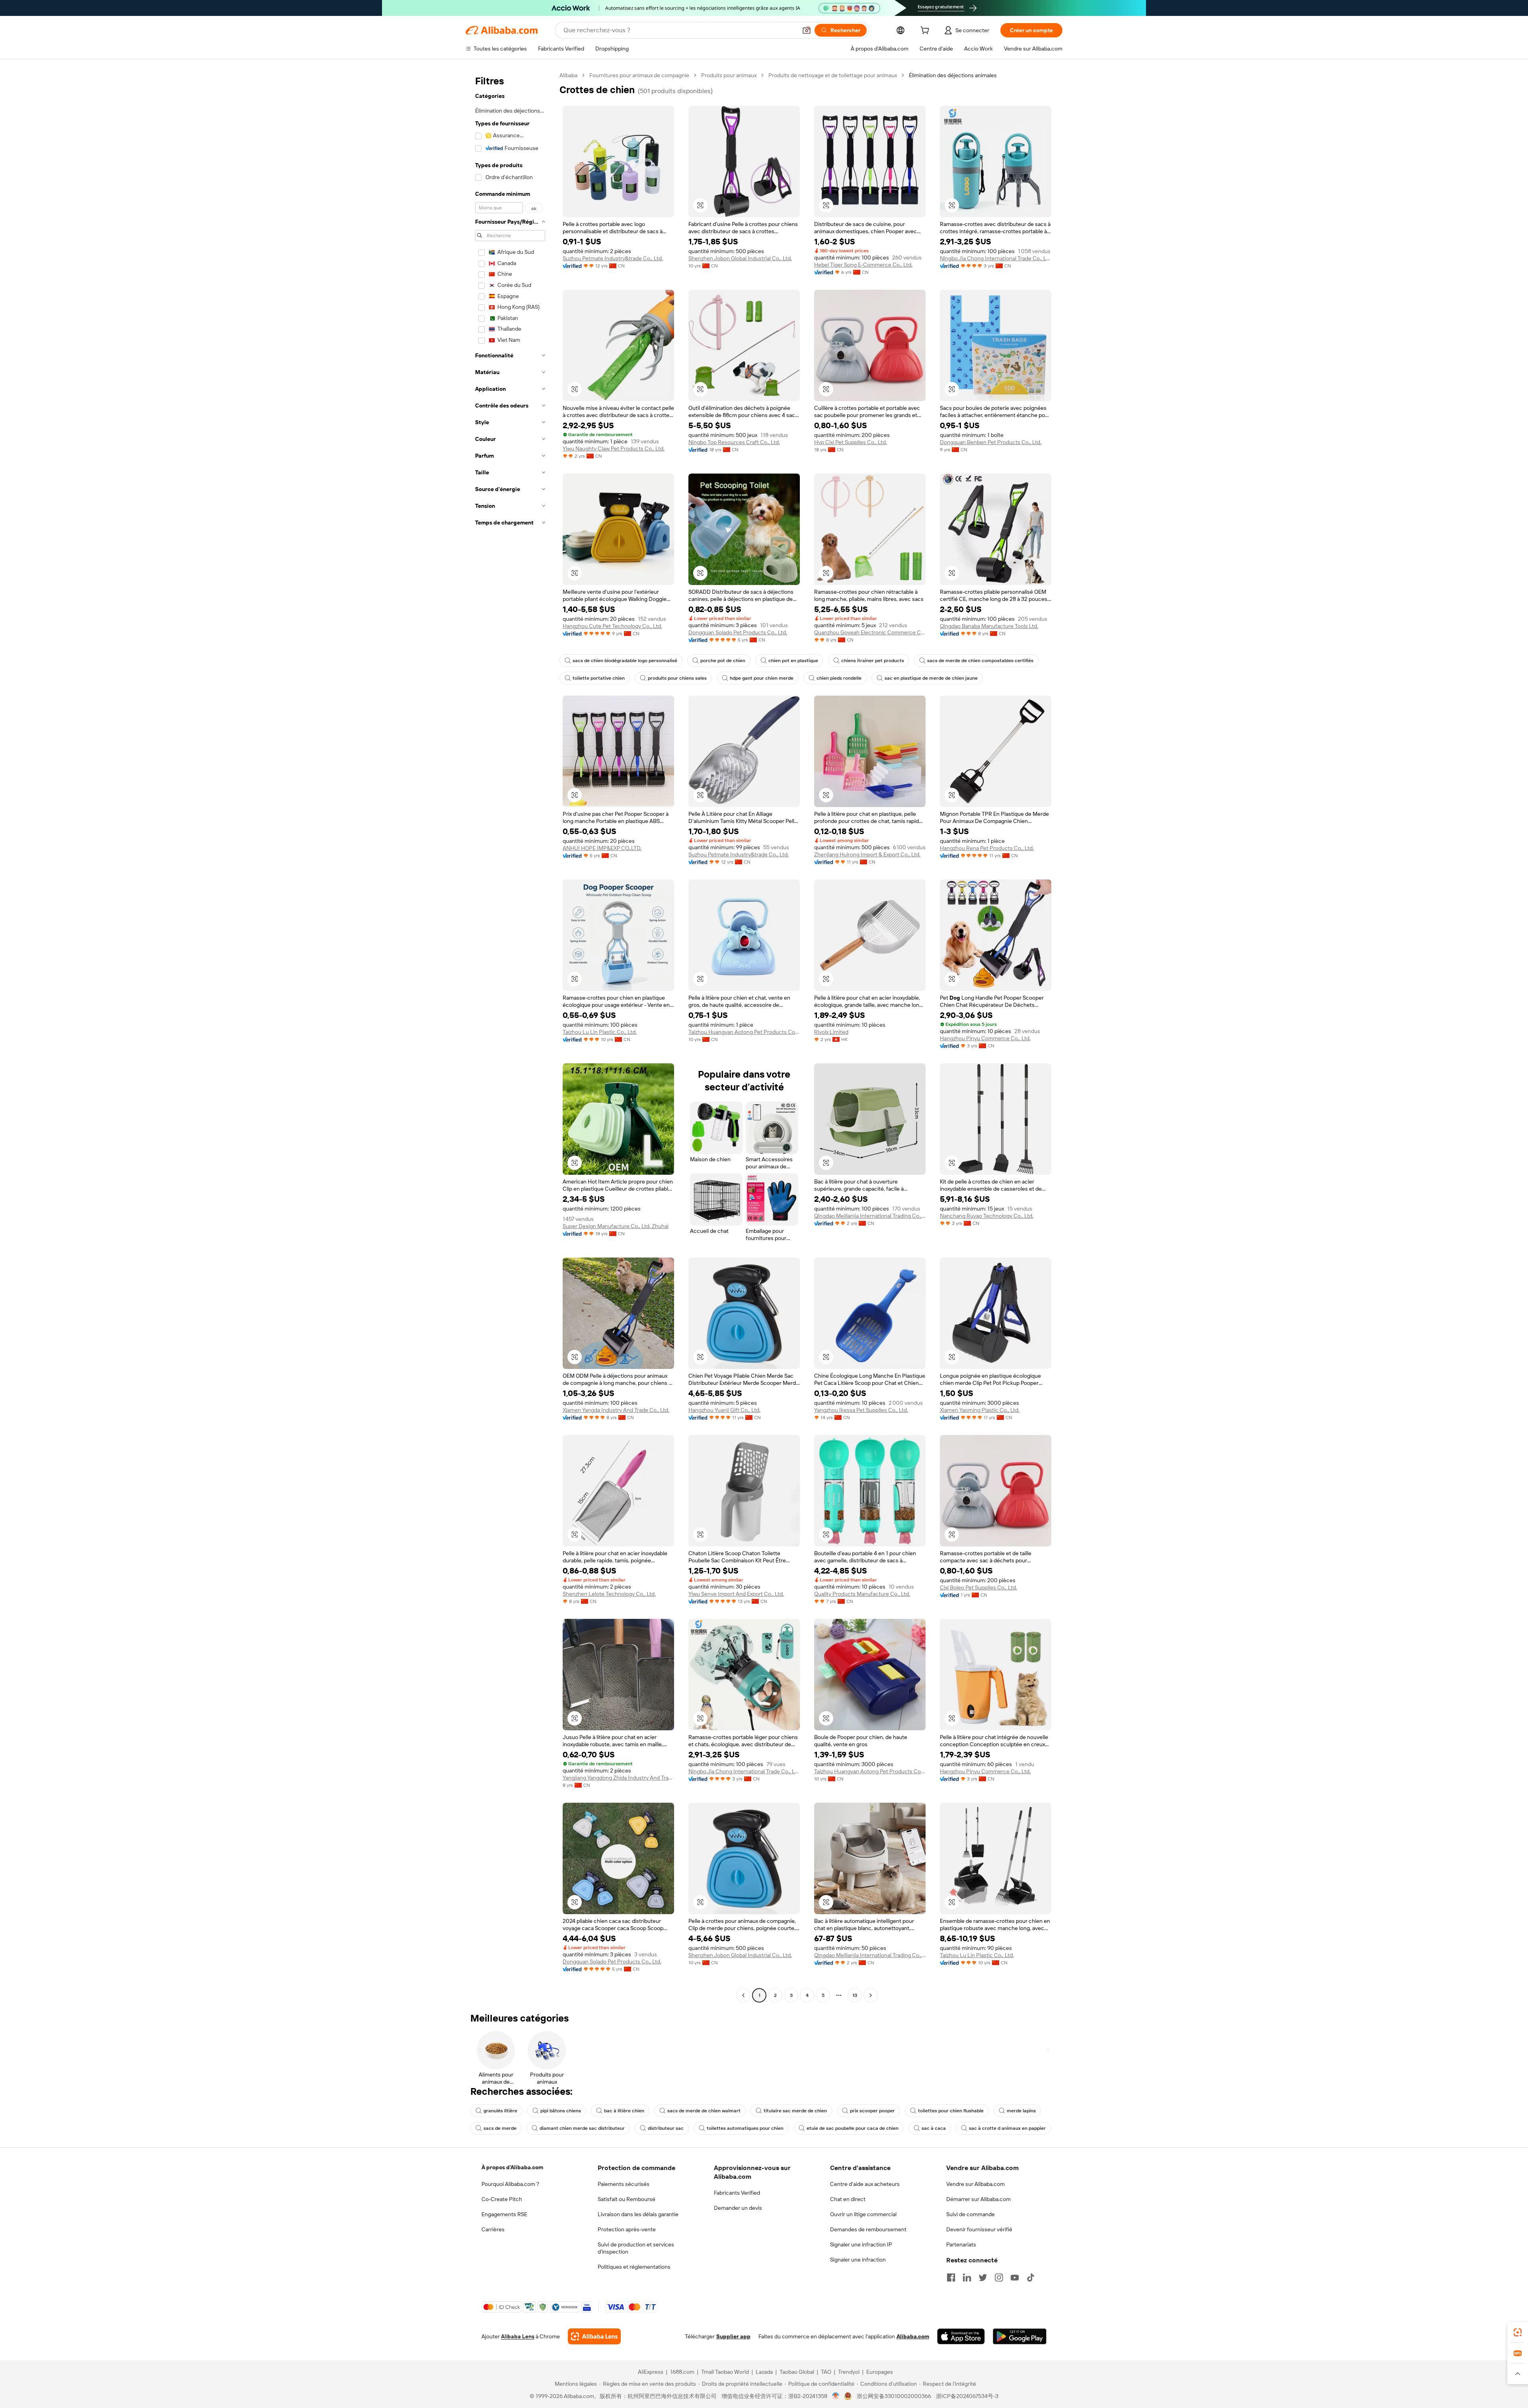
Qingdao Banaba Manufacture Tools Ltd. (989, 626)
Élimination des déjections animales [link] (953, 75)
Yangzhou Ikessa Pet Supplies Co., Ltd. (861, 1410)
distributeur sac (666, 2128)
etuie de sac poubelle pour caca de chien (853, 2128)
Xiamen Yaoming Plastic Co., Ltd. (980, 1410)
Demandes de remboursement (868, 2229)
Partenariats (961, 2244)
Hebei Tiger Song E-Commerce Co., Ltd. (863, 265)
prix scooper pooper (872, 2111)
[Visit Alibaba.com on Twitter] (983, 2277)
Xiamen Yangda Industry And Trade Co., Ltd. (616, 1410)
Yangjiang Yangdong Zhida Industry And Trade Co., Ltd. (618, 1778)
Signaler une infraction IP (861, 2244)
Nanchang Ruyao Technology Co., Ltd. (987, 1216)
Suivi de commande (971, 2214)
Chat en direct (848, 2199)
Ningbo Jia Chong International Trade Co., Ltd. (996, 258)
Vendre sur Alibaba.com (975, 2184)
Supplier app (733, 2336)
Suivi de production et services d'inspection (636, 2248)
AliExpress (651, 2372)
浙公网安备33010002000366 (894, 2396)
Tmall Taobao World (725, 2372)
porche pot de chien (723, 661)
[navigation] (510, 1036)
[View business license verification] (836, 2396)
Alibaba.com (913, 2336)
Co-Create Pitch (502, 2199)
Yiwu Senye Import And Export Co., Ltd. (736, 1594)
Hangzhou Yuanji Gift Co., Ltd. (724, 1410)
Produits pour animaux (729, 75)
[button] (807, 30)
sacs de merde (500, 2128)
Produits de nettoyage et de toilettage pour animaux (833, 75)
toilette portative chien (599, 678)
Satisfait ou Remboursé (627, 2199)
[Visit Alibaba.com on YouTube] (1015, 2277)
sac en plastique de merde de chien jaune (931, 678)
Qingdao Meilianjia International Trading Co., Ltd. (870, 1216)
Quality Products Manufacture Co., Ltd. (862, 1594)
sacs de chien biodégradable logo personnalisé (625, 661)
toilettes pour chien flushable (951, 2111)
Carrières (493, 2229)
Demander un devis (738, 2208)
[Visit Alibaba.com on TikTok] (1031, 2277)
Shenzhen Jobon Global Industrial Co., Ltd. (740, 258)
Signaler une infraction (858, 2260)
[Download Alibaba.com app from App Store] (961, 2336)
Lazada (764, 2372)
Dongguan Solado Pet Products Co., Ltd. (738, 632)
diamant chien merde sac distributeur (582, 2128)
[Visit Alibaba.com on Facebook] (951, 2277)
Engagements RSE (504, 2214)
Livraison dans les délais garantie (638, 2214)
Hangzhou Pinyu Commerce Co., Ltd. (985, 1038)
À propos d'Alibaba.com (512, 2167)
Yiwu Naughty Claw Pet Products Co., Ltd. (614, 448)
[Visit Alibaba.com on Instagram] (999, 2277)
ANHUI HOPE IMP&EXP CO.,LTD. (602, 848)
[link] (1518, 2332)
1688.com (682, 2372)
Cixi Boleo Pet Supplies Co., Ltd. (978, 1587)
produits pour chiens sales (677, 678)
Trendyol (849, 2372)
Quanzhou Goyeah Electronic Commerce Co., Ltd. (870, 632)
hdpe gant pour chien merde (762, 678)
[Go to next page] (871, 1995)
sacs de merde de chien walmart (704, 2111)
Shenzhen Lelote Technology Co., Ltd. (609, 1594)
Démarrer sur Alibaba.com (978, 2199)
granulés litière (500, 2111)
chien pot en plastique (793, 661)
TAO (826, 2372)
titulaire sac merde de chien (795, 2111)
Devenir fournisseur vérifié (979, 2229)
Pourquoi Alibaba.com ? (510, 2184)
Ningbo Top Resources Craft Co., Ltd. (734, 442)
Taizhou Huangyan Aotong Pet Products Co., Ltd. (744, 1032)
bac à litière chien (624, 2111)
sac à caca (934, 2128)
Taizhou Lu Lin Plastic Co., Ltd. (600, 1032)
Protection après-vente (627, 2229)
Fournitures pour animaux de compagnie (639, 75)
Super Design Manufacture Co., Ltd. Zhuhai (616, 1226)
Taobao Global (797, 2372)
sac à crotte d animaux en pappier (1007, 2128)
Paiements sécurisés (624, 2184)
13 (855, 1995)
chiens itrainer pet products (873, 661)
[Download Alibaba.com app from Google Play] (1020, 2336)
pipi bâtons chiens (561, 2111)
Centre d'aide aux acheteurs (865, 2184)
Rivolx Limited (831, 1032)
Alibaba (568, 75)
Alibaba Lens (518, 2336)
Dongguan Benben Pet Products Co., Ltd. (991, 442)
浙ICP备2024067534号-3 (967, 2396)
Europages (880, 2372)
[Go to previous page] (743, 1995)
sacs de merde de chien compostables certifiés (980, 661)
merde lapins (1021, 2111)
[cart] (926, 31)
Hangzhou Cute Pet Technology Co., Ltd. (612, 626)
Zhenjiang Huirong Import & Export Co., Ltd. (867, 854)
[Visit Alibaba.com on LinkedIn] (967, 2277)
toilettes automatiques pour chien (745, 2128)
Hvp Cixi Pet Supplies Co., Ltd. (851, 442)
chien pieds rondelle (839, 678)
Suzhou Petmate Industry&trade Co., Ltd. (613, 258)
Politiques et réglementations (634, 2267)
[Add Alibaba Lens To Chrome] (594, 2336)
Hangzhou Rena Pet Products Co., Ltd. (987, 848)
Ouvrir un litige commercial (863, 2214)
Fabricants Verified (737, 2193)
